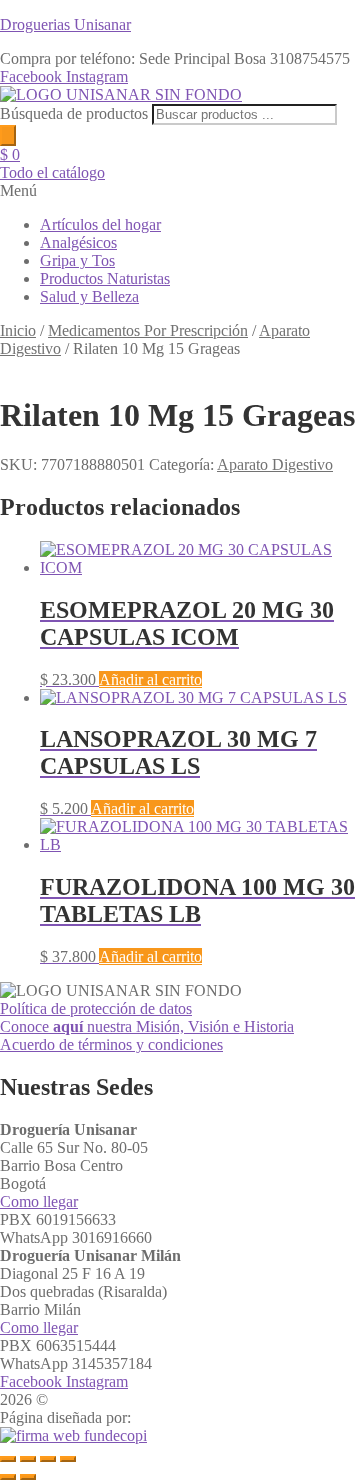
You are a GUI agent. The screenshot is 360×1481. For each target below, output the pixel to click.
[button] (180, 191)
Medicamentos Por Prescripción (148, 330)
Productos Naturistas (105, 278)
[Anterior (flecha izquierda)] (8, 1477)
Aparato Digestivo (275, 464)
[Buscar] (8, 135)
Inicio (18, 330)
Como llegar (39, 1201)
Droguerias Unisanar (65, 24)
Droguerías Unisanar (117, 1399)
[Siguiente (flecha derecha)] (28, 1477)
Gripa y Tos (77, 260)
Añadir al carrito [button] (150, 679)
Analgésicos (78, 242)
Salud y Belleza (89, 296)
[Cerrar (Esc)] (68, 1459)
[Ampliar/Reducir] (8, 1459)
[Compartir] (48, 1459)
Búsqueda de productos (76, 113)
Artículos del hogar (100, 224)
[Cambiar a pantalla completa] (28, 1459)
